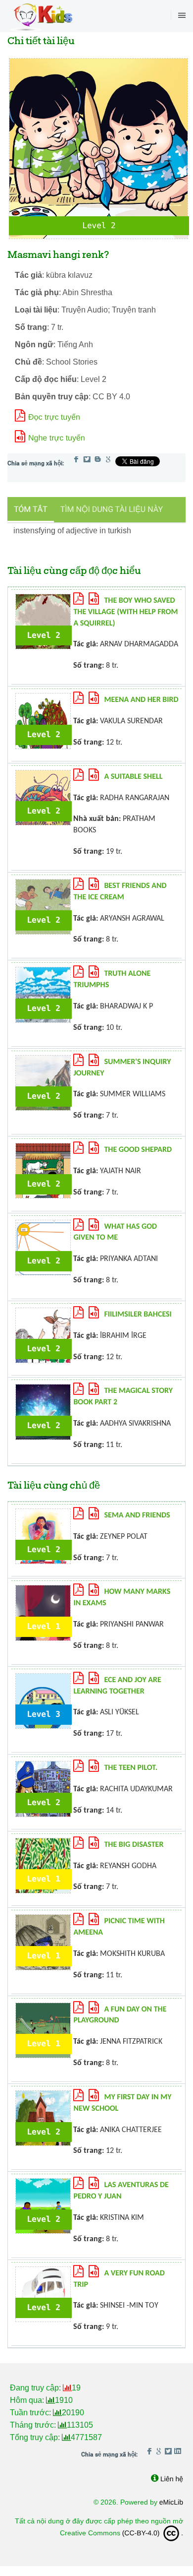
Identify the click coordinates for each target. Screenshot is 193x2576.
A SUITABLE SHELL (133, 777)
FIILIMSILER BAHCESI (138, 1315)
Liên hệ (172, 2479)
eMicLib (171, 2502)
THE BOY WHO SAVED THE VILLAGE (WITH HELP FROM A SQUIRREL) (125, 612)
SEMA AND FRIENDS (137, 1515)
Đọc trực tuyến (54, 417)
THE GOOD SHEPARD (138, 1150)
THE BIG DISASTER (134, 1845)
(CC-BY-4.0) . (153, 2533)
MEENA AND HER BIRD (141, 700)
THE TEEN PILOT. (131, 1768)
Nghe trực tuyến (57, 438)
